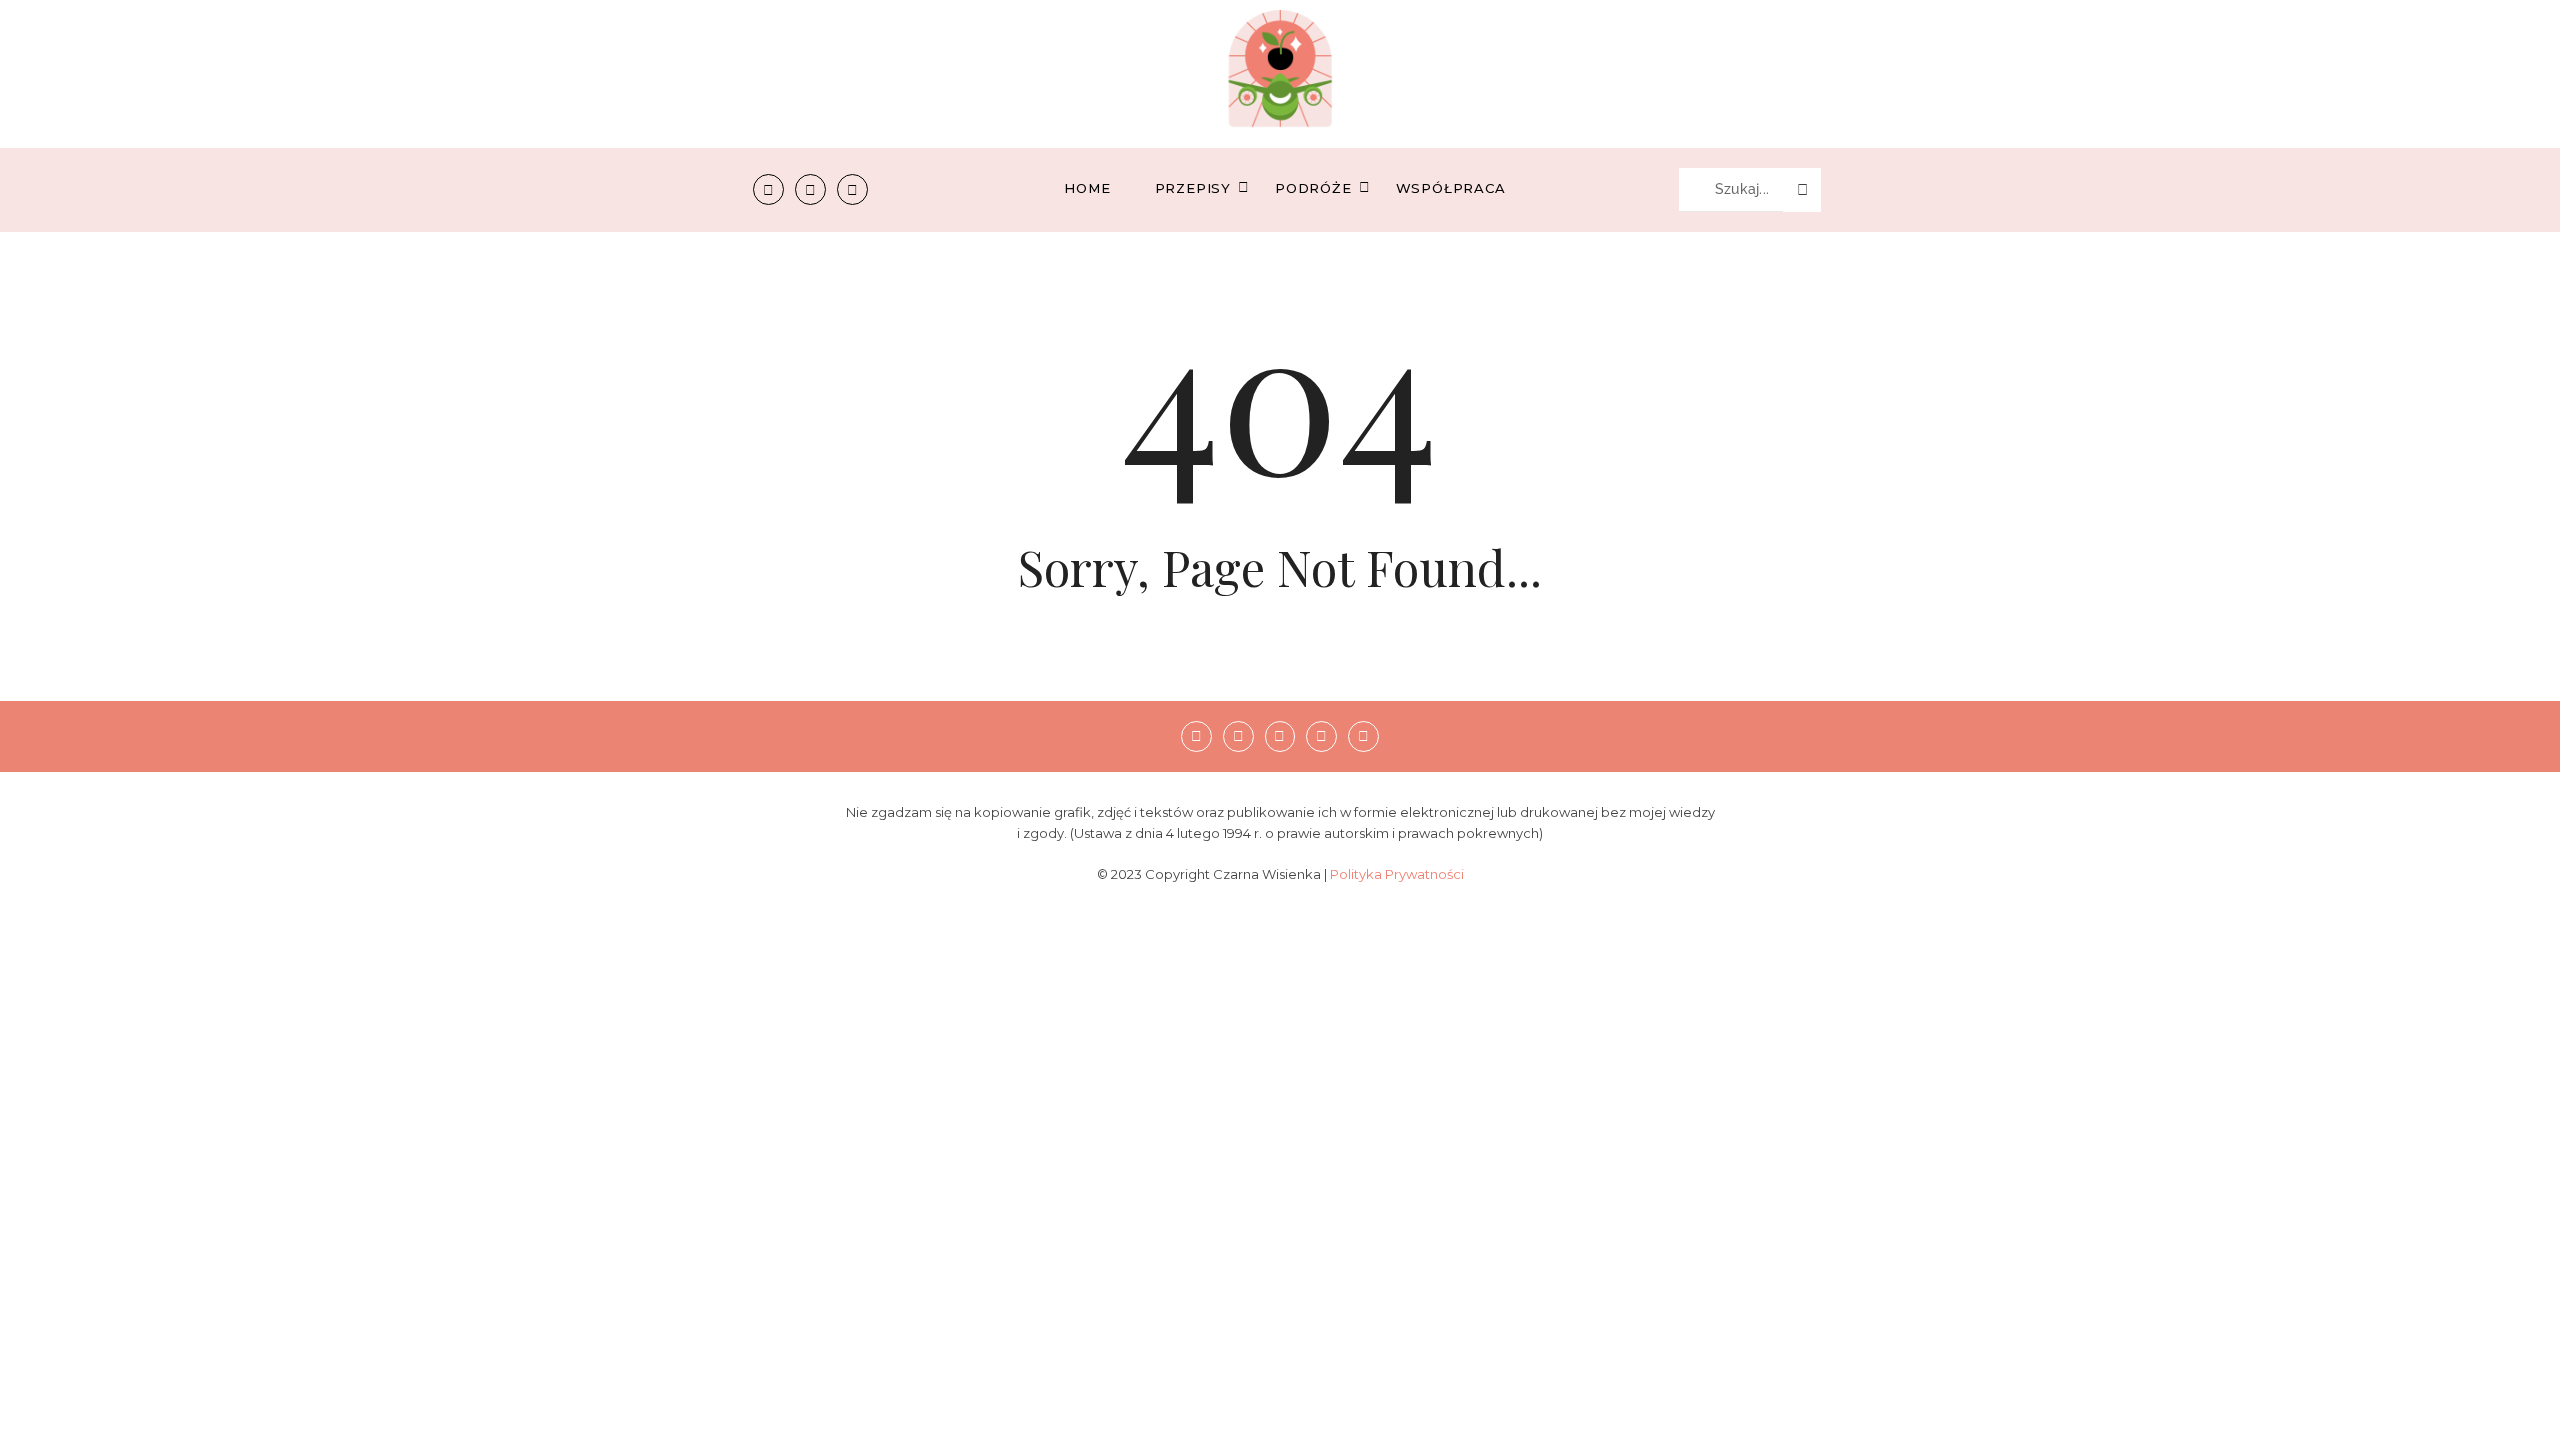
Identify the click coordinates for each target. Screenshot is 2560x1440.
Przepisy (1193, 188)
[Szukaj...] (1802, 190)
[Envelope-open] (852, 189)
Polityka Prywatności (1397, 874)
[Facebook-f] (768, 189)
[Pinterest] (1280, 736)
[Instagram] (810, 189)
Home (1087, 188)
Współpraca (1451, 188)
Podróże (1313, 188)
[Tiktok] (1321, 736)
